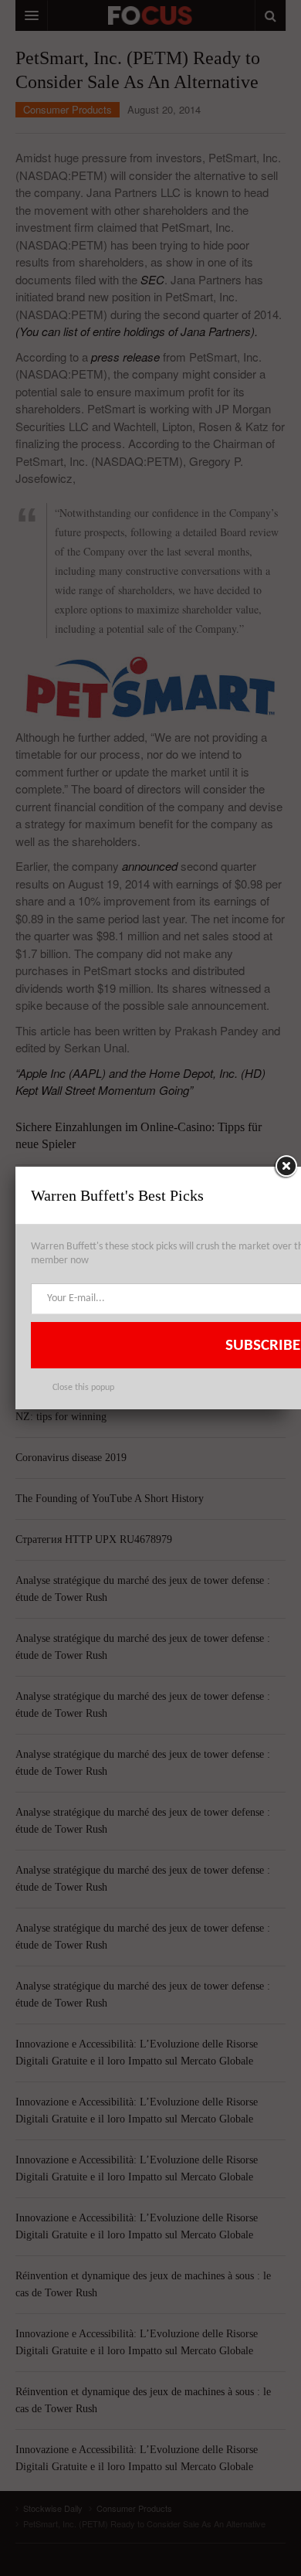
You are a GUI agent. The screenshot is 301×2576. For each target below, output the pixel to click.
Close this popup (83, 1388)
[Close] (286, 1167)
